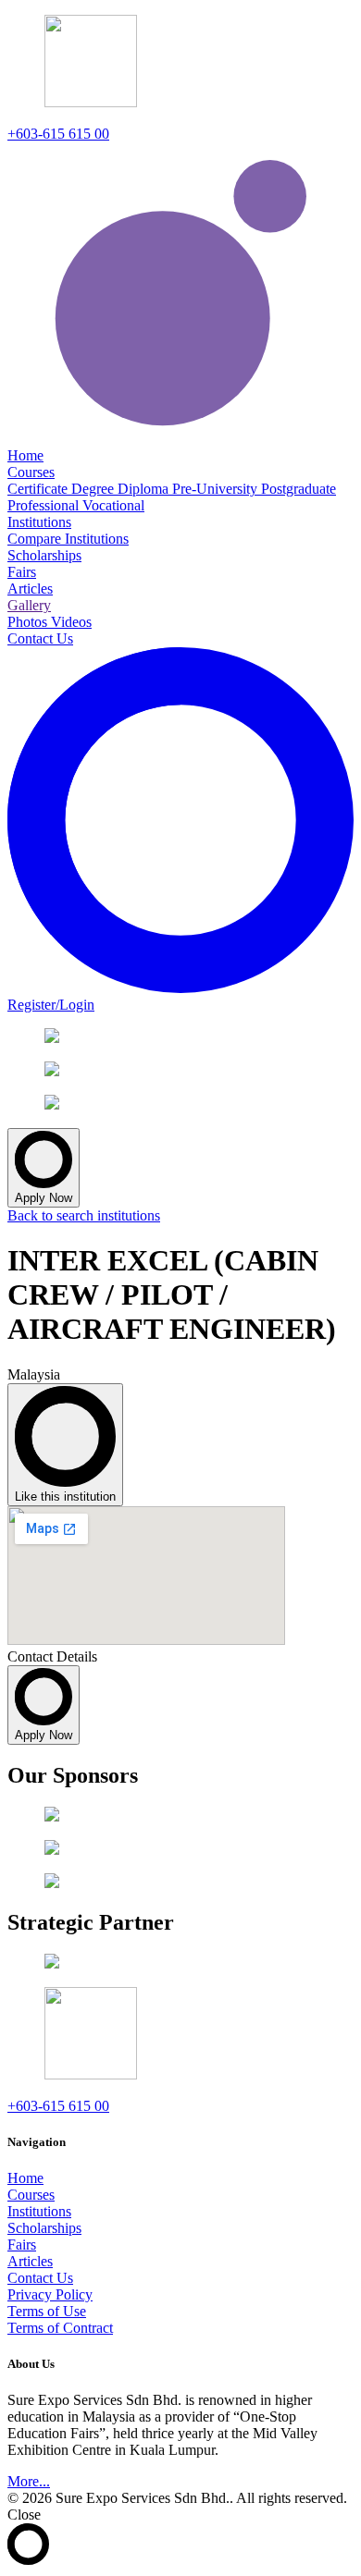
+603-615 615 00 (58, 134)
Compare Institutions (68, 539)
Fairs (22, 2245)
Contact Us (40, 2278)
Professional (45, 505)
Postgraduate (299, 489)
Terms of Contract (60, 2328)
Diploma (145, 489)
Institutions (39, 2211)
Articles (30, 2261)
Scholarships (44, 2228)
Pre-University (217, 489)
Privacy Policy (50, 2294)
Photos (29, 622)
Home (25, 2178)
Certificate (39, 489)
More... (29, 2481)
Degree (94, 489)
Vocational (113, 505)
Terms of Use (47, 2311)
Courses (31, 2195)
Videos (71, 622)
